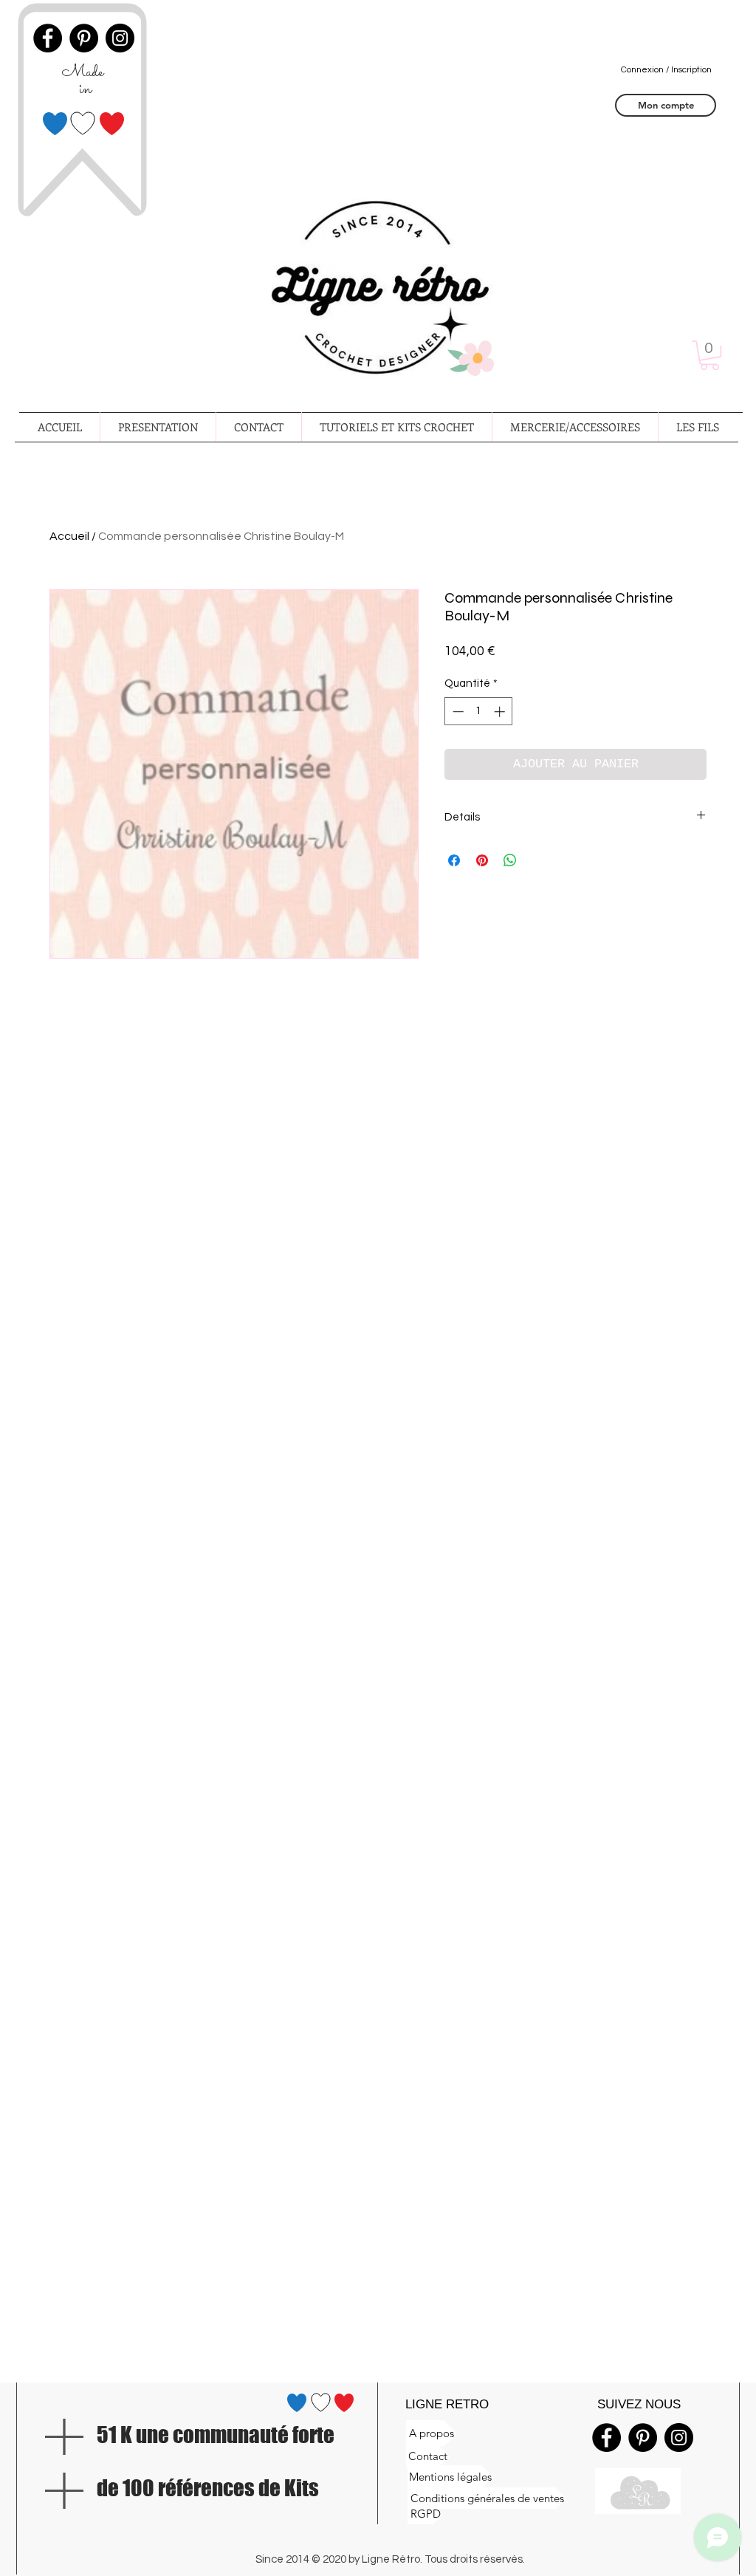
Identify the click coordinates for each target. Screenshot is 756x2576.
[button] (709, 355)
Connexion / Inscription (666, 70)
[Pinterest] (643, 2438)
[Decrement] (457, 712)
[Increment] (501, 712)
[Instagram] (679, 2438)
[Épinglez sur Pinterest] (482, 860)
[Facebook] (606, 2438)
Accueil (69, 536)
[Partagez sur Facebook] (454, 860)
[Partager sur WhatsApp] (510, 860)
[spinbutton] (479, 712)
